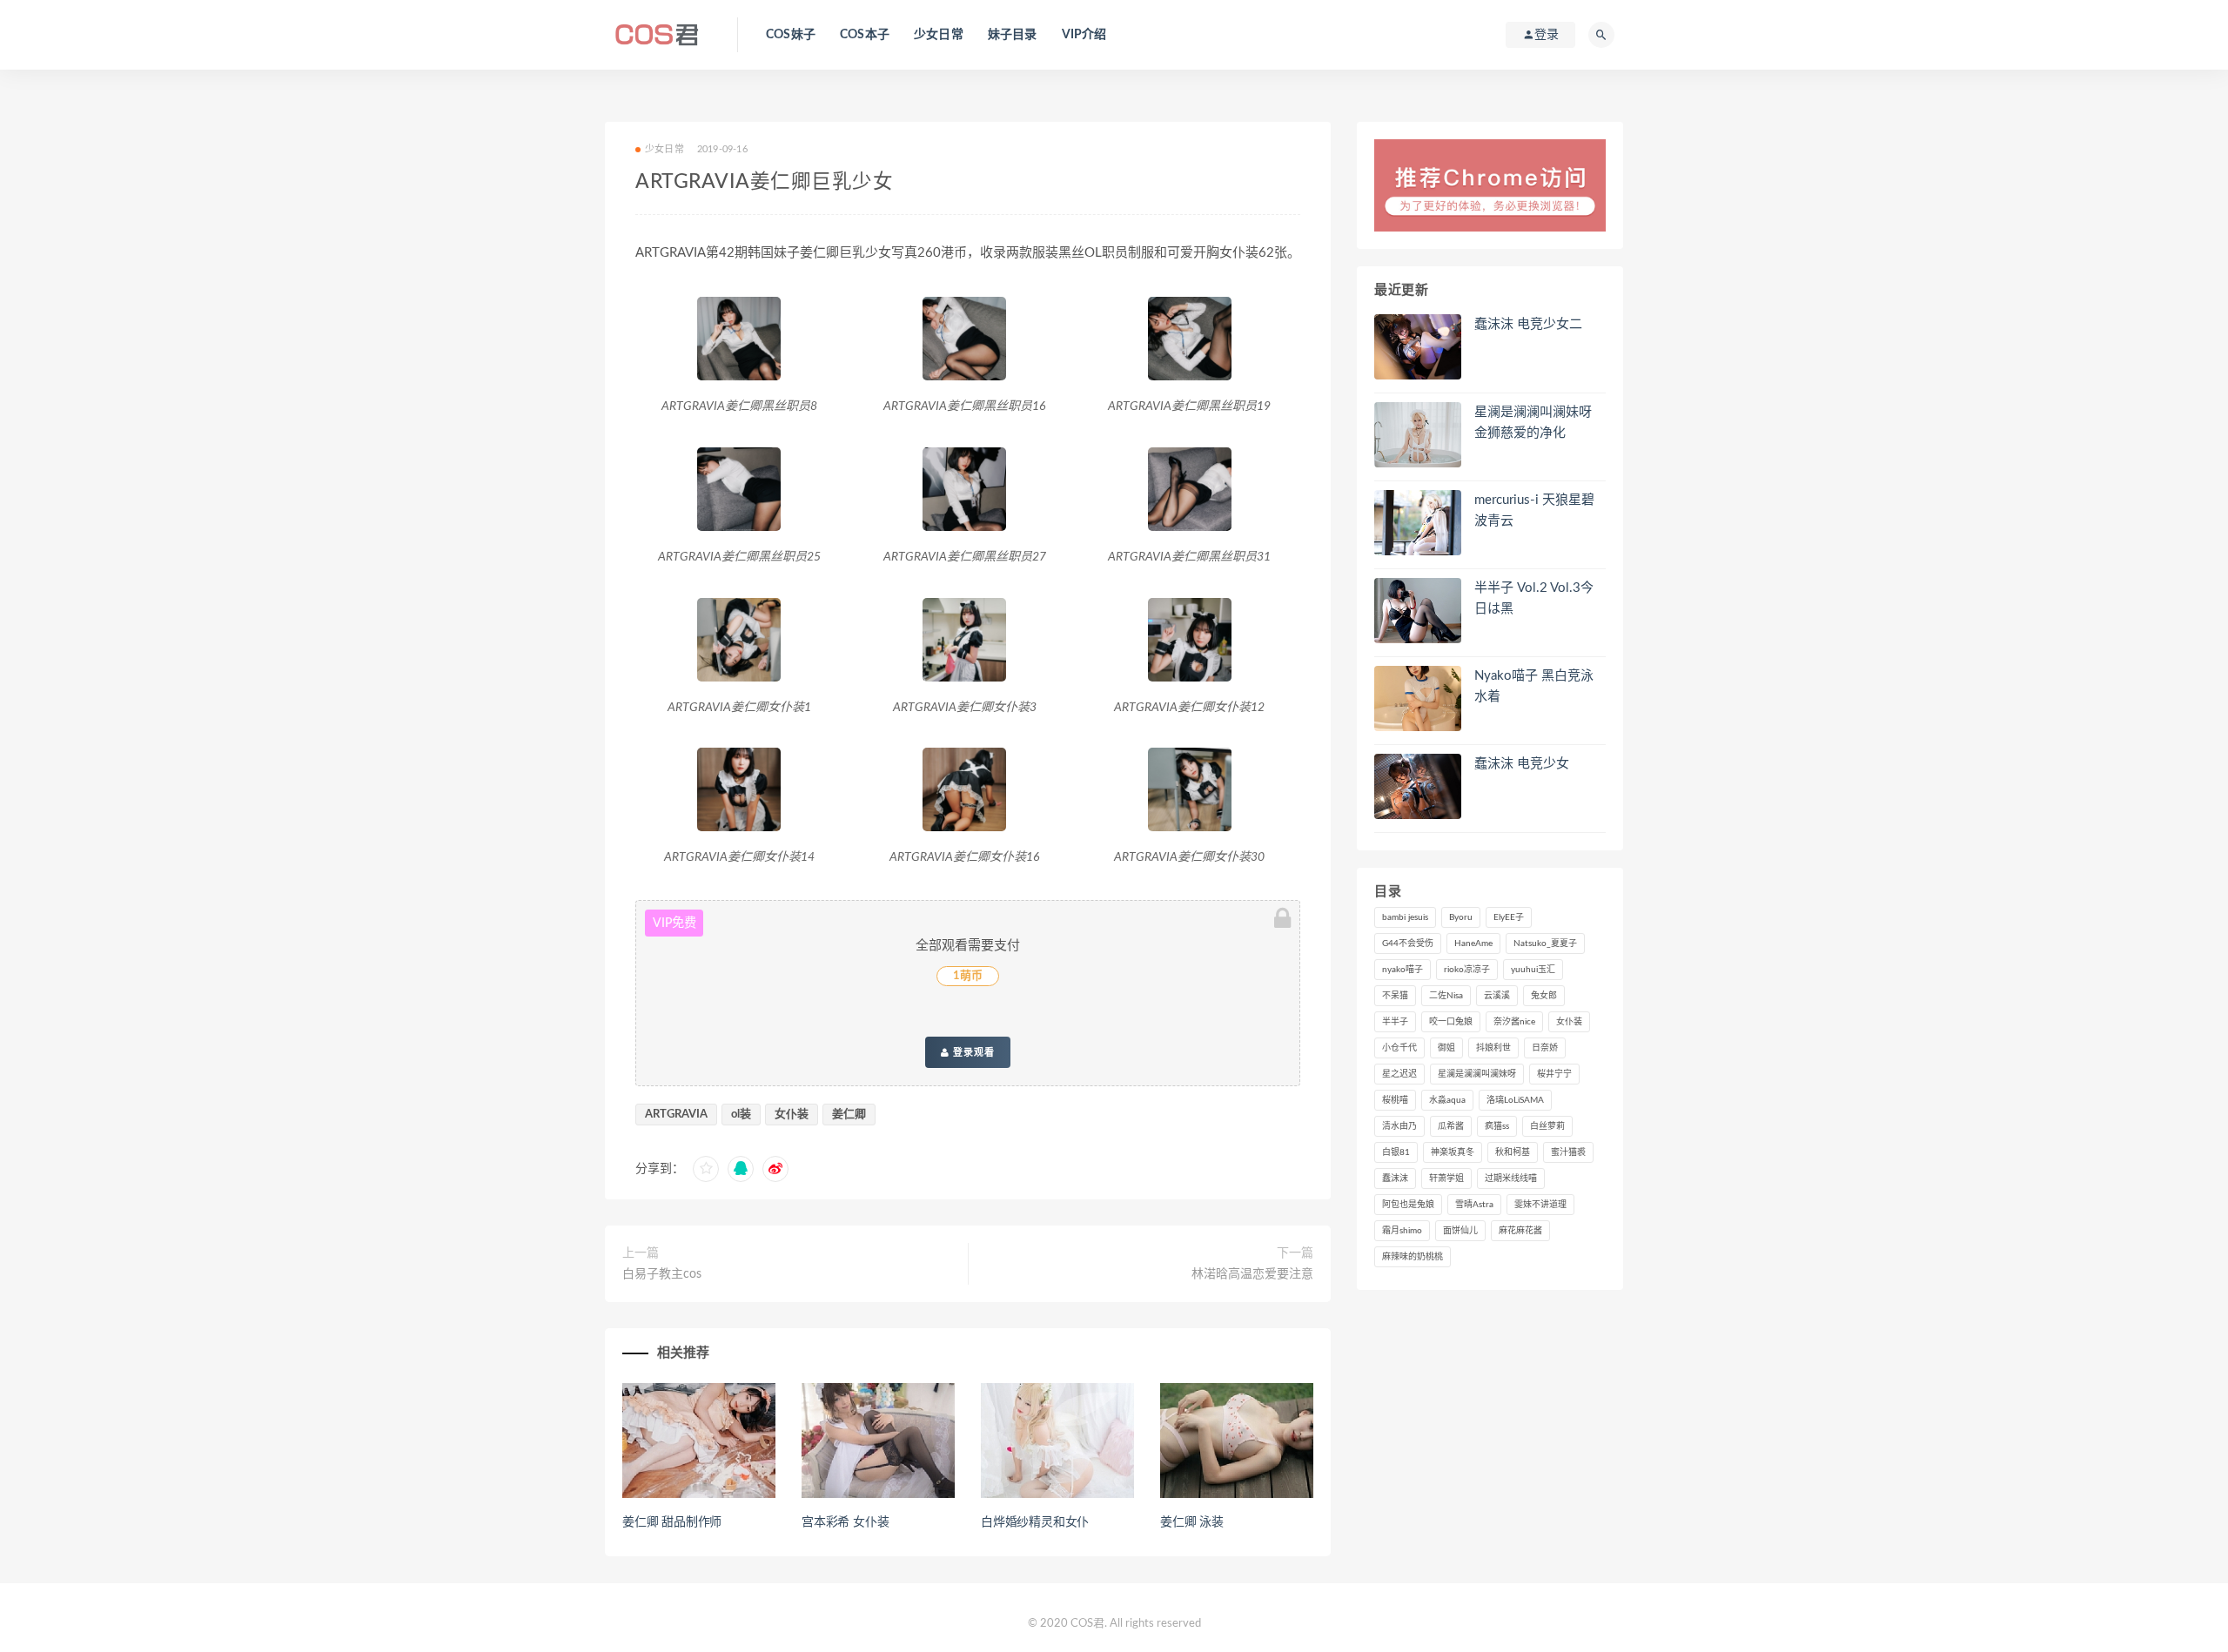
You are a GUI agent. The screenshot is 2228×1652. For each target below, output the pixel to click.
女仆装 (792, 1115)
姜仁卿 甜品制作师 (672, 1522)
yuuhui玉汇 (1533, 970)
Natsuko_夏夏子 (1545, 944)
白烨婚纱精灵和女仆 (1035, 1522)
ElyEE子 (1509, 917)
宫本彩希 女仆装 (845, 1522)
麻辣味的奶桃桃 (1413, 1257)
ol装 (741, 1115)
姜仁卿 (849, 1115)
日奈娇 (1545, 1048)
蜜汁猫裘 (1568, 1152)
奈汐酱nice (1514, 1022)
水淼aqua (1447, 1100)
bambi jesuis (1405, 917)
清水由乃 (1399, 1126)
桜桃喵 (1395, 1100)
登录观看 (972, 1052)
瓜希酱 (1451, 1126)
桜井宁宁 (1554, 1074)
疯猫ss (1497, 1126)
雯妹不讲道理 (1540, 1205)
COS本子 (865, 35)
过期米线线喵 (1511, 1179)
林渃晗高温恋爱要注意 (1252, 1274)
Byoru (1461, 917)
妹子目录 (1013, 35)
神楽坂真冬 (1453, 1152)
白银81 (1396, 1152)
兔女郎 (1544, 996)
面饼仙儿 (1460, 1231)
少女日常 (939, 35)
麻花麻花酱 (1520, 1231)
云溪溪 (1497, 996)
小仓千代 (1399, 1048)
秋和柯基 (1513, 1152)
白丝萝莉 (1547, 1126)
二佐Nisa (1446, 996)
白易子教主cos (662, 1274)
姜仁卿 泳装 (1192, 1522)
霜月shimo (1402, 1231)
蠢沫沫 (1395, 1179)
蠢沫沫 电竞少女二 (1528, 324)
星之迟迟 (1399, 1074)
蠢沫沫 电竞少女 (1522, 764)
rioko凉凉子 (1467, 970)
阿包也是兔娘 (1408, 1205)
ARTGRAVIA (676, 1115)
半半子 (1395, 1022)
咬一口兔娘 (1451, 1022)
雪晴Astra (1474, 1205)
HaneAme (1473, 944)
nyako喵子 (1403, 970)
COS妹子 (791, 35)
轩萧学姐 (1446, 1179)
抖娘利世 (1493, 1048)
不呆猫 (1395, 996)
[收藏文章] (706, 1169)
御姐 (1446, 1048)
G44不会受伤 (1408, 944)
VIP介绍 (1084, 35)
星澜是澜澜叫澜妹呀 (1477, 1074)
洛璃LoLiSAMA (1515, 1100)
